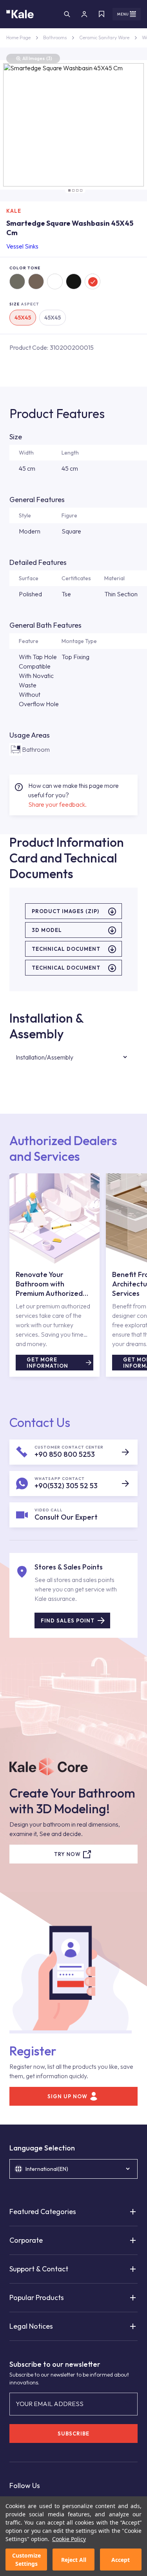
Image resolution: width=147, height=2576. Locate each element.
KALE (14, 211)
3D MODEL (47, 930)
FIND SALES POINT (68, 1621)
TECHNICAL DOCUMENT (66, 949)
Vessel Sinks (22, 246)
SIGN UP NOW (67, 2096)
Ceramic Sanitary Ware (104, 37)
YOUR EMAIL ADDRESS (50, 2404)
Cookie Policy (69, 2539)
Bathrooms (55, 37)
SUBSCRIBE (73, 2433)
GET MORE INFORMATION (47, 1363)
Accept (121, 2560)
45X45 (23, 318)
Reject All (74, 2560)
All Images (37, 58)
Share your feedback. (57, 804)
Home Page (18, 37)
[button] (69, 190)
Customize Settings (26, 2560)
